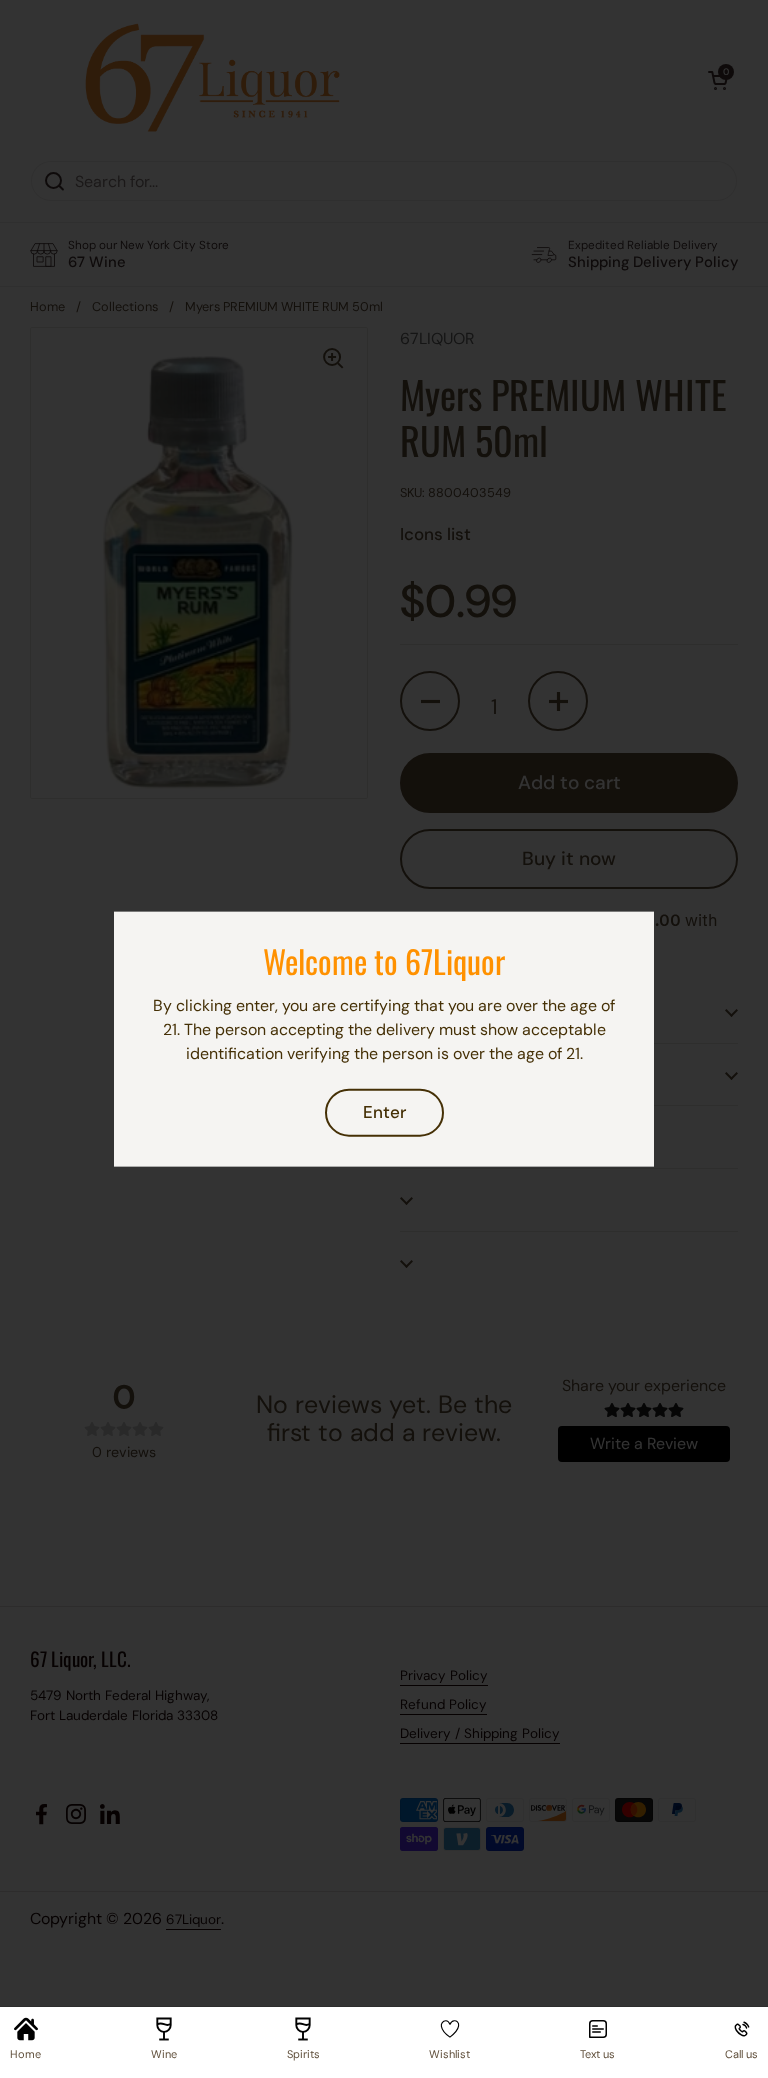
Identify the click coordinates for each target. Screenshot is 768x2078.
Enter (384, 1112)
